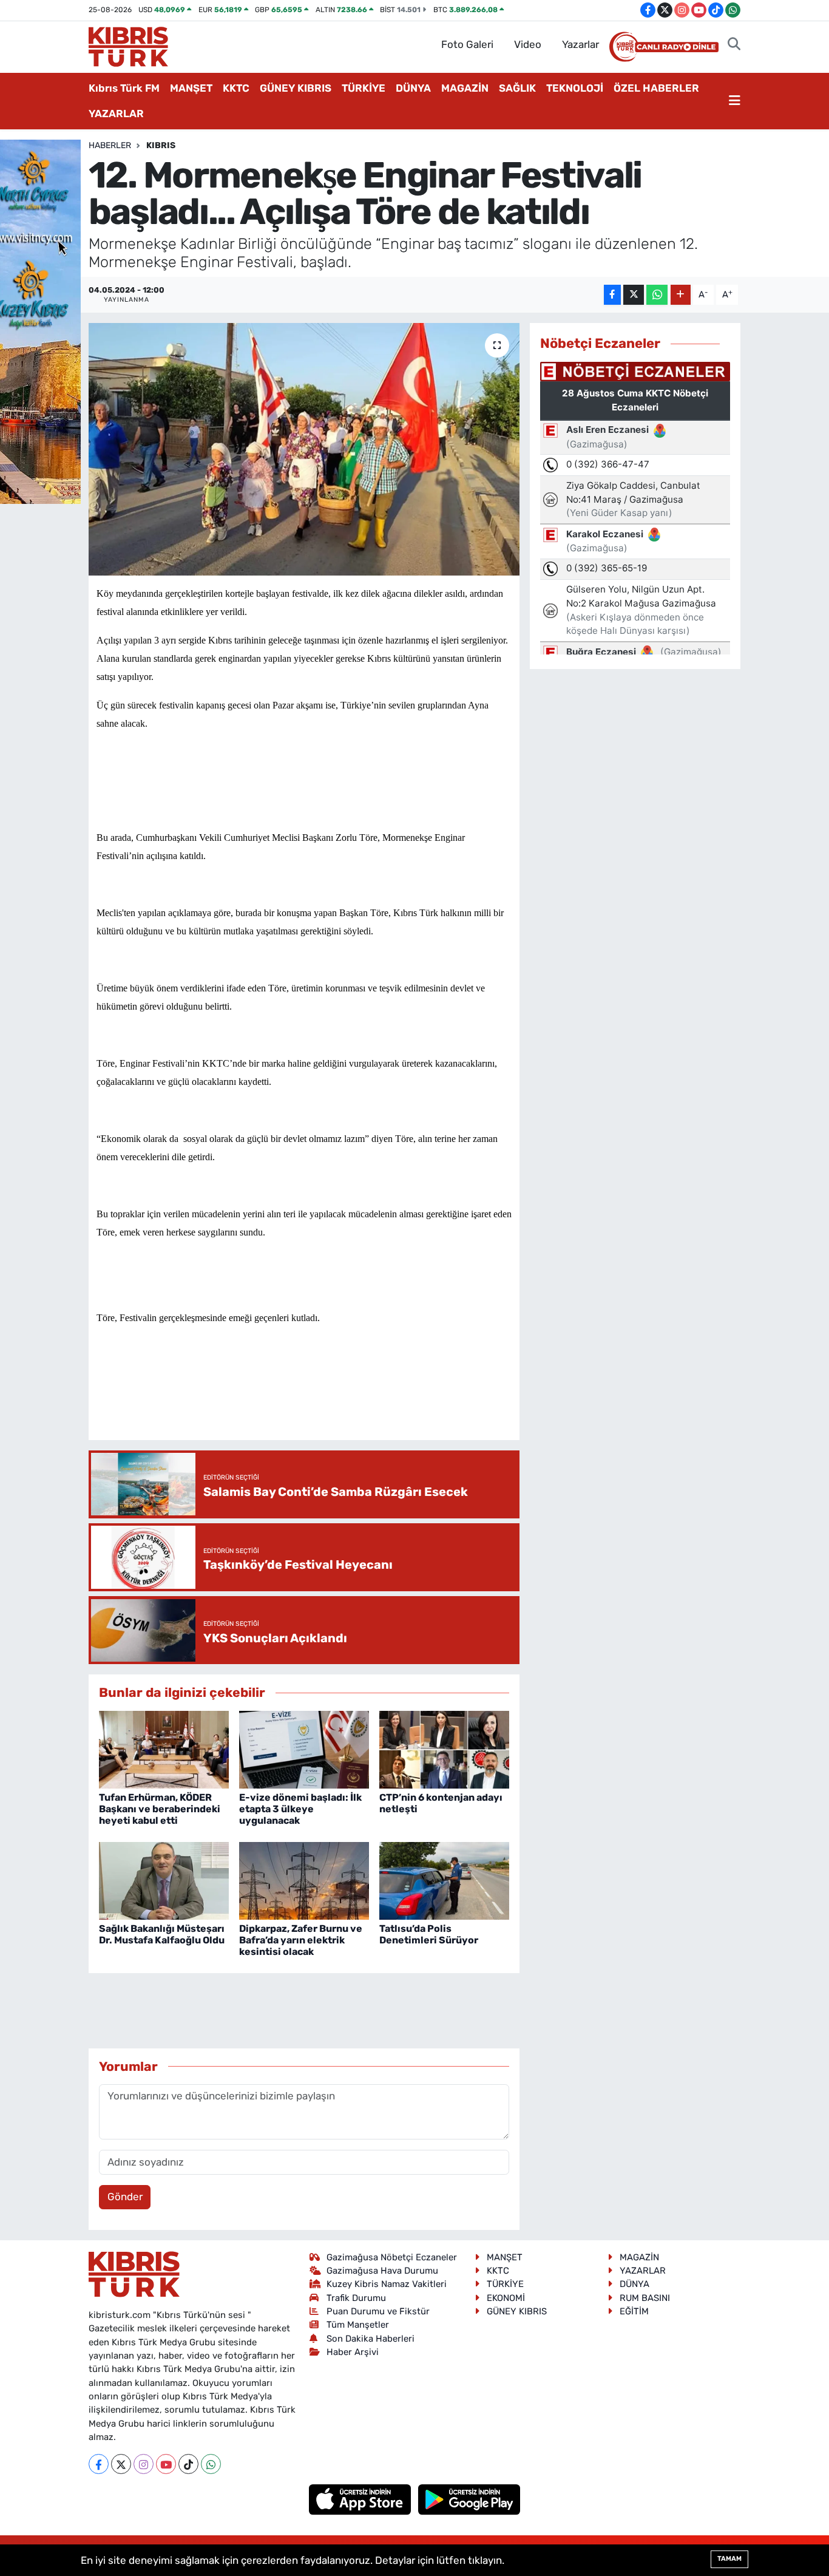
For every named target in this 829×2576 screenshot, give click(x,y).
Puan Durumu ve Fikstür (378, 2311)
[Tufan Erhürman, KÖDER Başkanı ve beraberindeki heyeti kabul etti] (164, 1749)
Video (528, 44)
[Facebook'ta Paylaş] (612, 295)
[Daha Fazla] (681, 295)
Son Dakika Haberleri (371, 2339)
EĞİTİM (634, 2311)
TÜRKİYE (364, 88)
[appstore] (361, 2499)
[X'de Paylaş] (634, 295)
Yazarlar (580, 44)
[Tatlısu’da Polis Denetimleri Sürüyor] (444, 1880)
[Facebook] (99, 2464)
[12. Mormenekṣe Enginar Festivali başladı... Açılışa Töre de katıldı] (304, 449)
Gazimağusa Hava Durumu (382, 2271)
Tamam (729, 2559)
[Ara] (734, 45)
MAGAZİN (465, 88)
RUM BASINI (645, 2298)
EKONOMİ (506, 2298)
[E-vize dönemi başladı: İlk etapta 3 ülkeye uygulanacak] (304, 1749)
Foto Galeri (467, 44)
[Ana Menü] (735, 101)
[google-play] (469, 2499)
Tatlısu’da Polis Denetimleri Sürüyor (429, 1934)
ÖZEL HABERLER (656, 88)
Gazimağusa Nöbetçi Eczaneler (392, 2257)
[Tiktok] (188, 2464)
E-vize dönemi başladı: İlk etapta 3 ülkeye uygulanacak (300, 1809)
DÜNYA (413, 88)
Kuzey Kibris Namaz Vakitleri (387, 2284)
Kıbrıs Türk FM (124, 88)
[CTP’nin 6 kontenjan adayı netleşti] (444, 1749)
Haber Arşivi (353, 2352)
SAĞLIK (517, 88)
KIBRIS (161, 145)
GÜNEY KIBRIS (296, 88)
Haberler (110, 145)
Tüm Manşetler (358, 2325)
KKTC (236, 88)
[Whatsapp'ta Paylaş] (657, 295)
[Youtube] (166, 2464)
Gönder (125, 2197)
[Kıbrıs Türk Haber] (128, 46)
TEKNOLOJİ (575, 88)
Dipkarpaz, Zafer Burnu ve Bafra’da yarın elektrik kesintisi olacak (301, 1940)
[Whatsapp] (211, 2464)
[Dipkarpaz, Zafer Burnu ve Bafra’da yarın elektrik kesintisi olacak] (304, 1880)
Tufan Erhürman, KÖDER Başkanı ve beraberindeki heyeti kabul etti (160, 1809)
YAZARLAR (116, 114)
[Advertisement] (317, 1395)
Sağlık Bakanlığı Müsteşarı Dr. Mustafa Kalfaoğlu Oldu (162, 1934)
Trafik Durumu (356, 2298)
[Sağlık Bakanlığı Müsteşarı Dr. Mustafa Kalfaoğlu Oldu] (164, 1880)
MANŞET (191, 88)
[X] (121, 2464)
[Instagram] (144, 2464)
